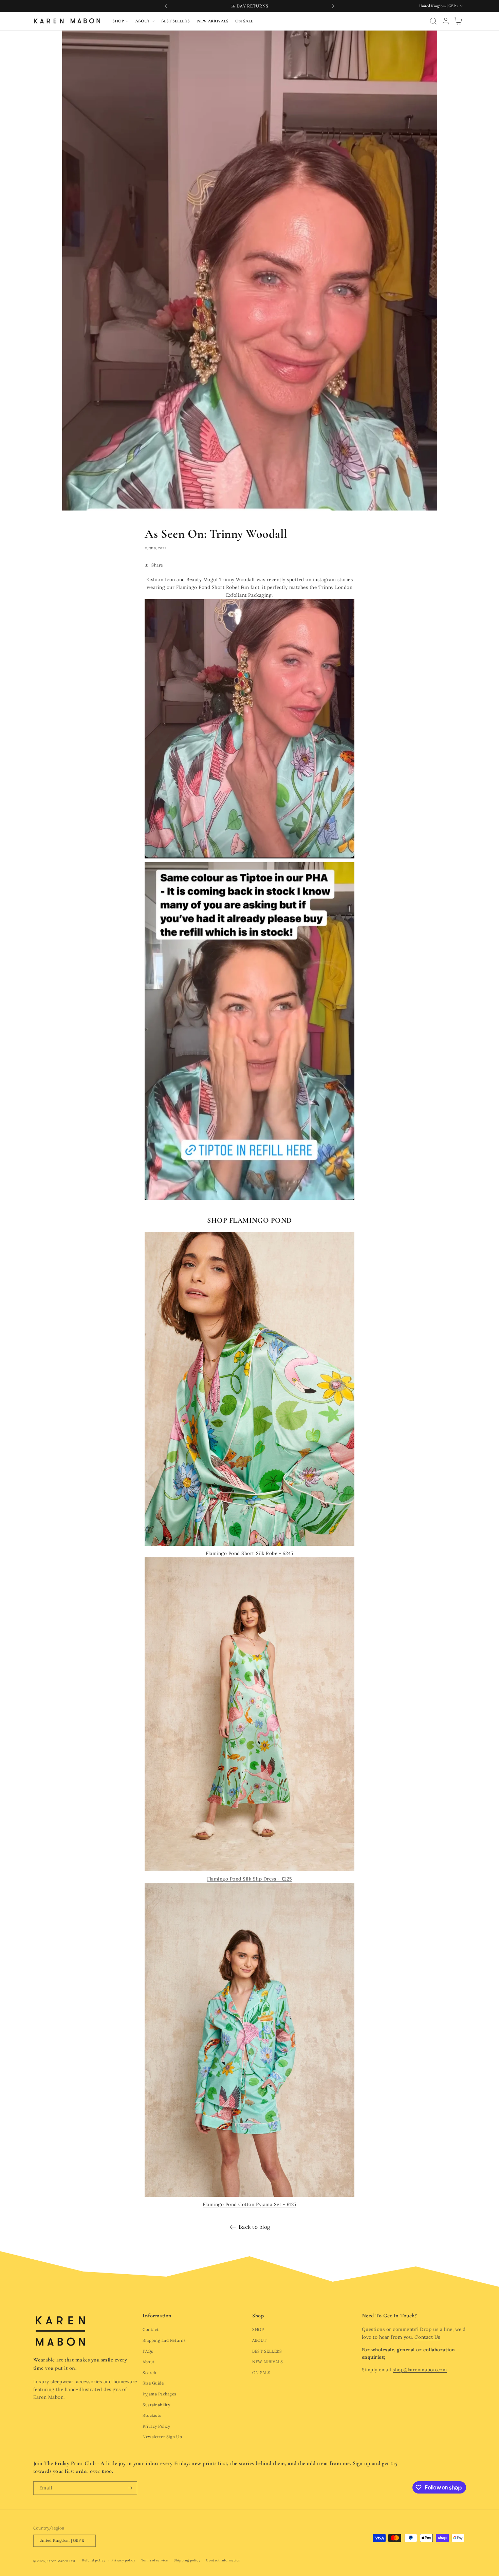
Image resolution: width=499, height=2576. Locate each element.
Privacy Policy (156, 2426)
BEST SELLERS (267, 2351)
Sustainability (156, 2405)
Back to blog (254, 2227)
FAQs (148, 2351)
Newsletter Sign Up (162, 2437)
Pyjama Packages (160, 2394)
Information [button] (157, 2316)
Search (149, 2373)
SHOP (258, 2329)
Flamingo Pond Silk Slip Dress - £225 (249, 1879)
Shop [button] (258, 2316)
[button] (120, 21)
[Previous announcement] (166, 6)
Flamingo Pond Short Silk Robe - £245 (249, 1553)
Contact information (223, 2560)
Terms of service (155, 2560)
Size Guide (153, 2383)
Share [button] (157, 565)
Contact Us (427, 2337)
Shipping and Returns (164, 2340)
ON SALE (261, 2373)
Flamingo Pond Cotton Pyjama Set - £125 (249, 2204)
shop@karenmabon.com (420, 2370)
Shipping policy (187, 2560)
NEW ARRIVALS (267, 2362)
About (149, 2362)
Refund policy (94, 2560)
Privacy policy (123, 2560)
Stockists (152, 2415)
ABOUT (260, 2340)
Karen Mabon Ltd (61, 2561)
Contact (151, 2329)
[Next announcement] (333, 6)
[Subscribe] (130, 2488)
